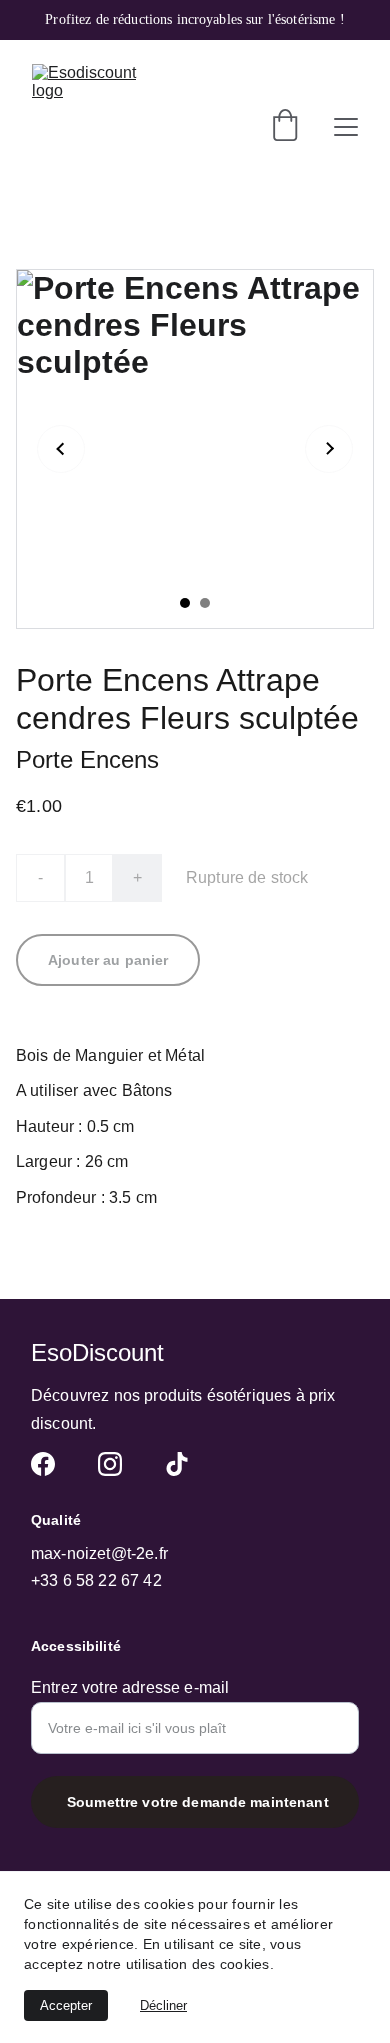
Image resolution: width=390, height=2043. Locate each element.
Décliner (163, 2005)
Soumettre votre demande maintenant (198, 1802)
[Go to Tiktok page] (177, 1464)
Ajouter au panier (108, 960)
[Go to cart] (285, 127)
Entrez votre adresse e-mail (130, 1687)
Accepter (66, 2005)
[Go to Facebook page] (43, 1464)
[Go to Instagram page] (110, 1464)
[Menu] (346, 127)
